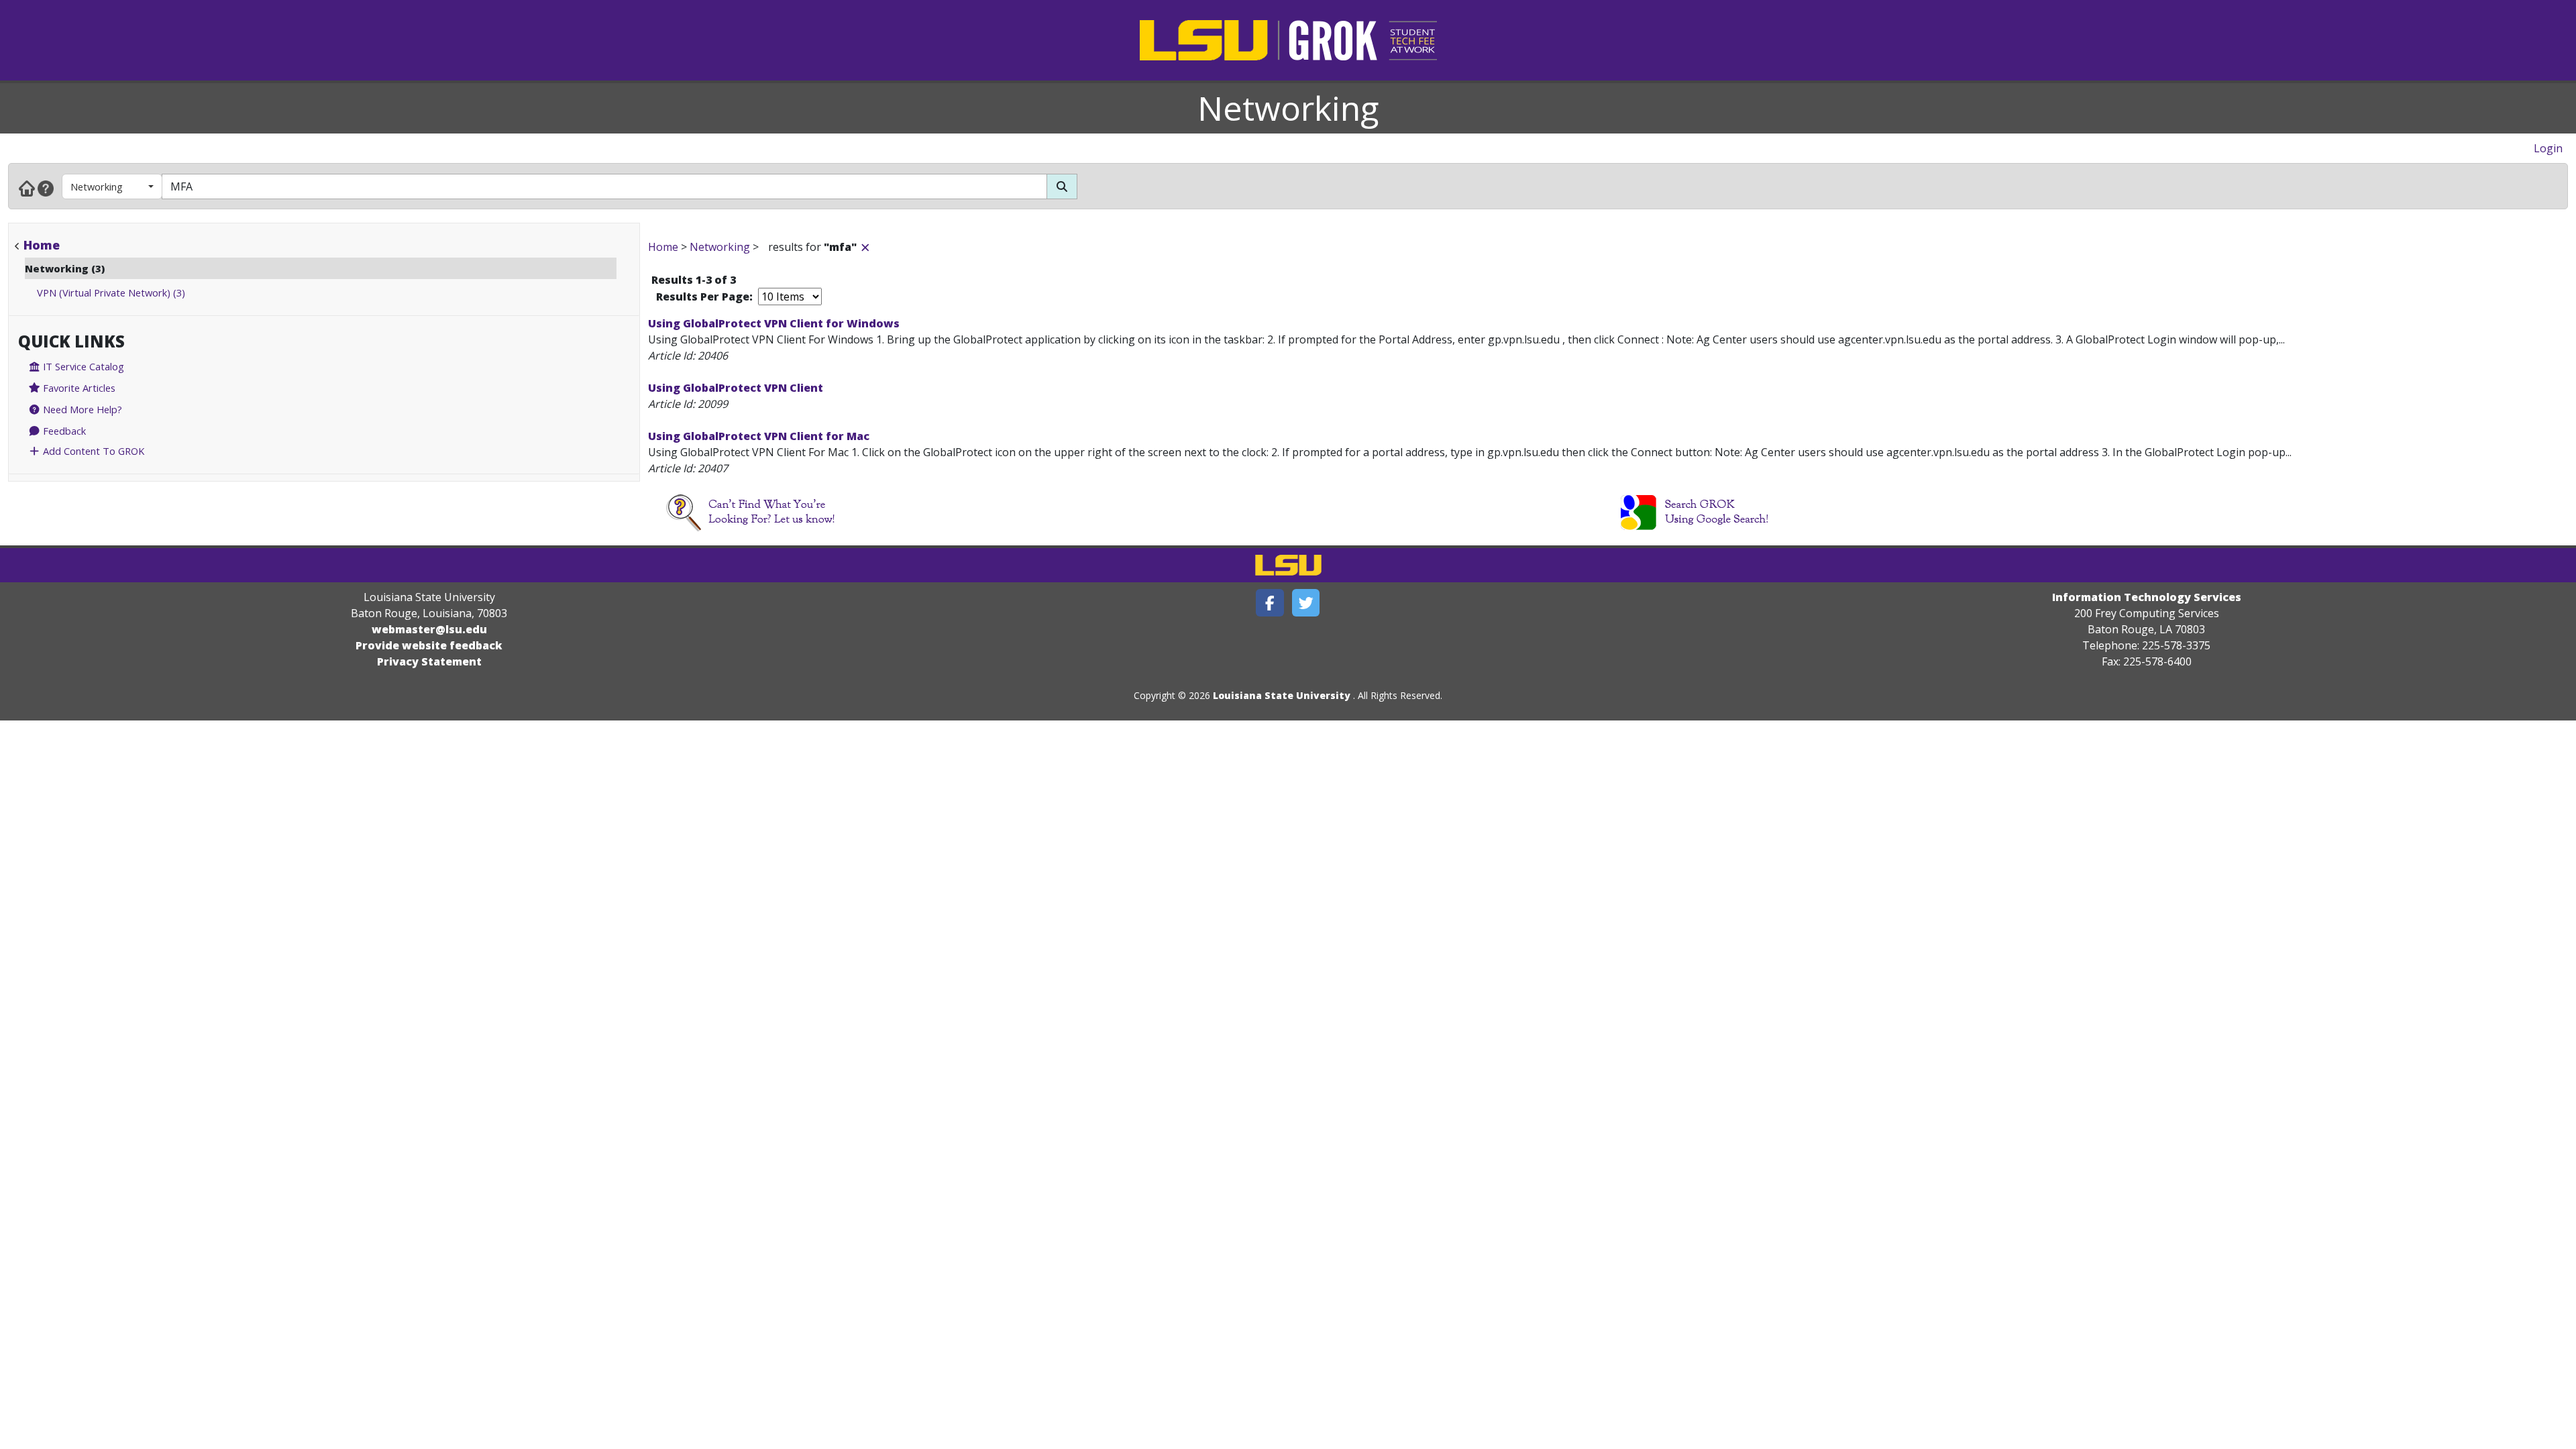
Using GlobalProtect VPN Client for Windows (774, 323)
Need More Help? (81, 409)
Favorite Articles (78, 388)
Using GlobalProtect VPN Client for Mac (759, 436)
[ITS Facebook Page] (1270, 603)
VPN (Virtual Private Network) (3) (111, 292)
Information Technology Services (2147, 597)
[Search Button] (1062, 186)
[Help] (46, 188)
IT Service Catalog (82, 366)
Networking (1288, 108)
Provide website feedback (429, 645)
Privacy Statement (429, 661)
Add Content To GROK (92, 451)
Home (42, 245)
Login (2548, 148)
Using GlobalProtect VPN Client (736, 388)
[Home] (27, 188)
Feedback (63, 431)
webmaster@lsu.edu (429, 629)
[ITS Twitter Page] (1306, 603)
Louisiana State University (1282, 695)
